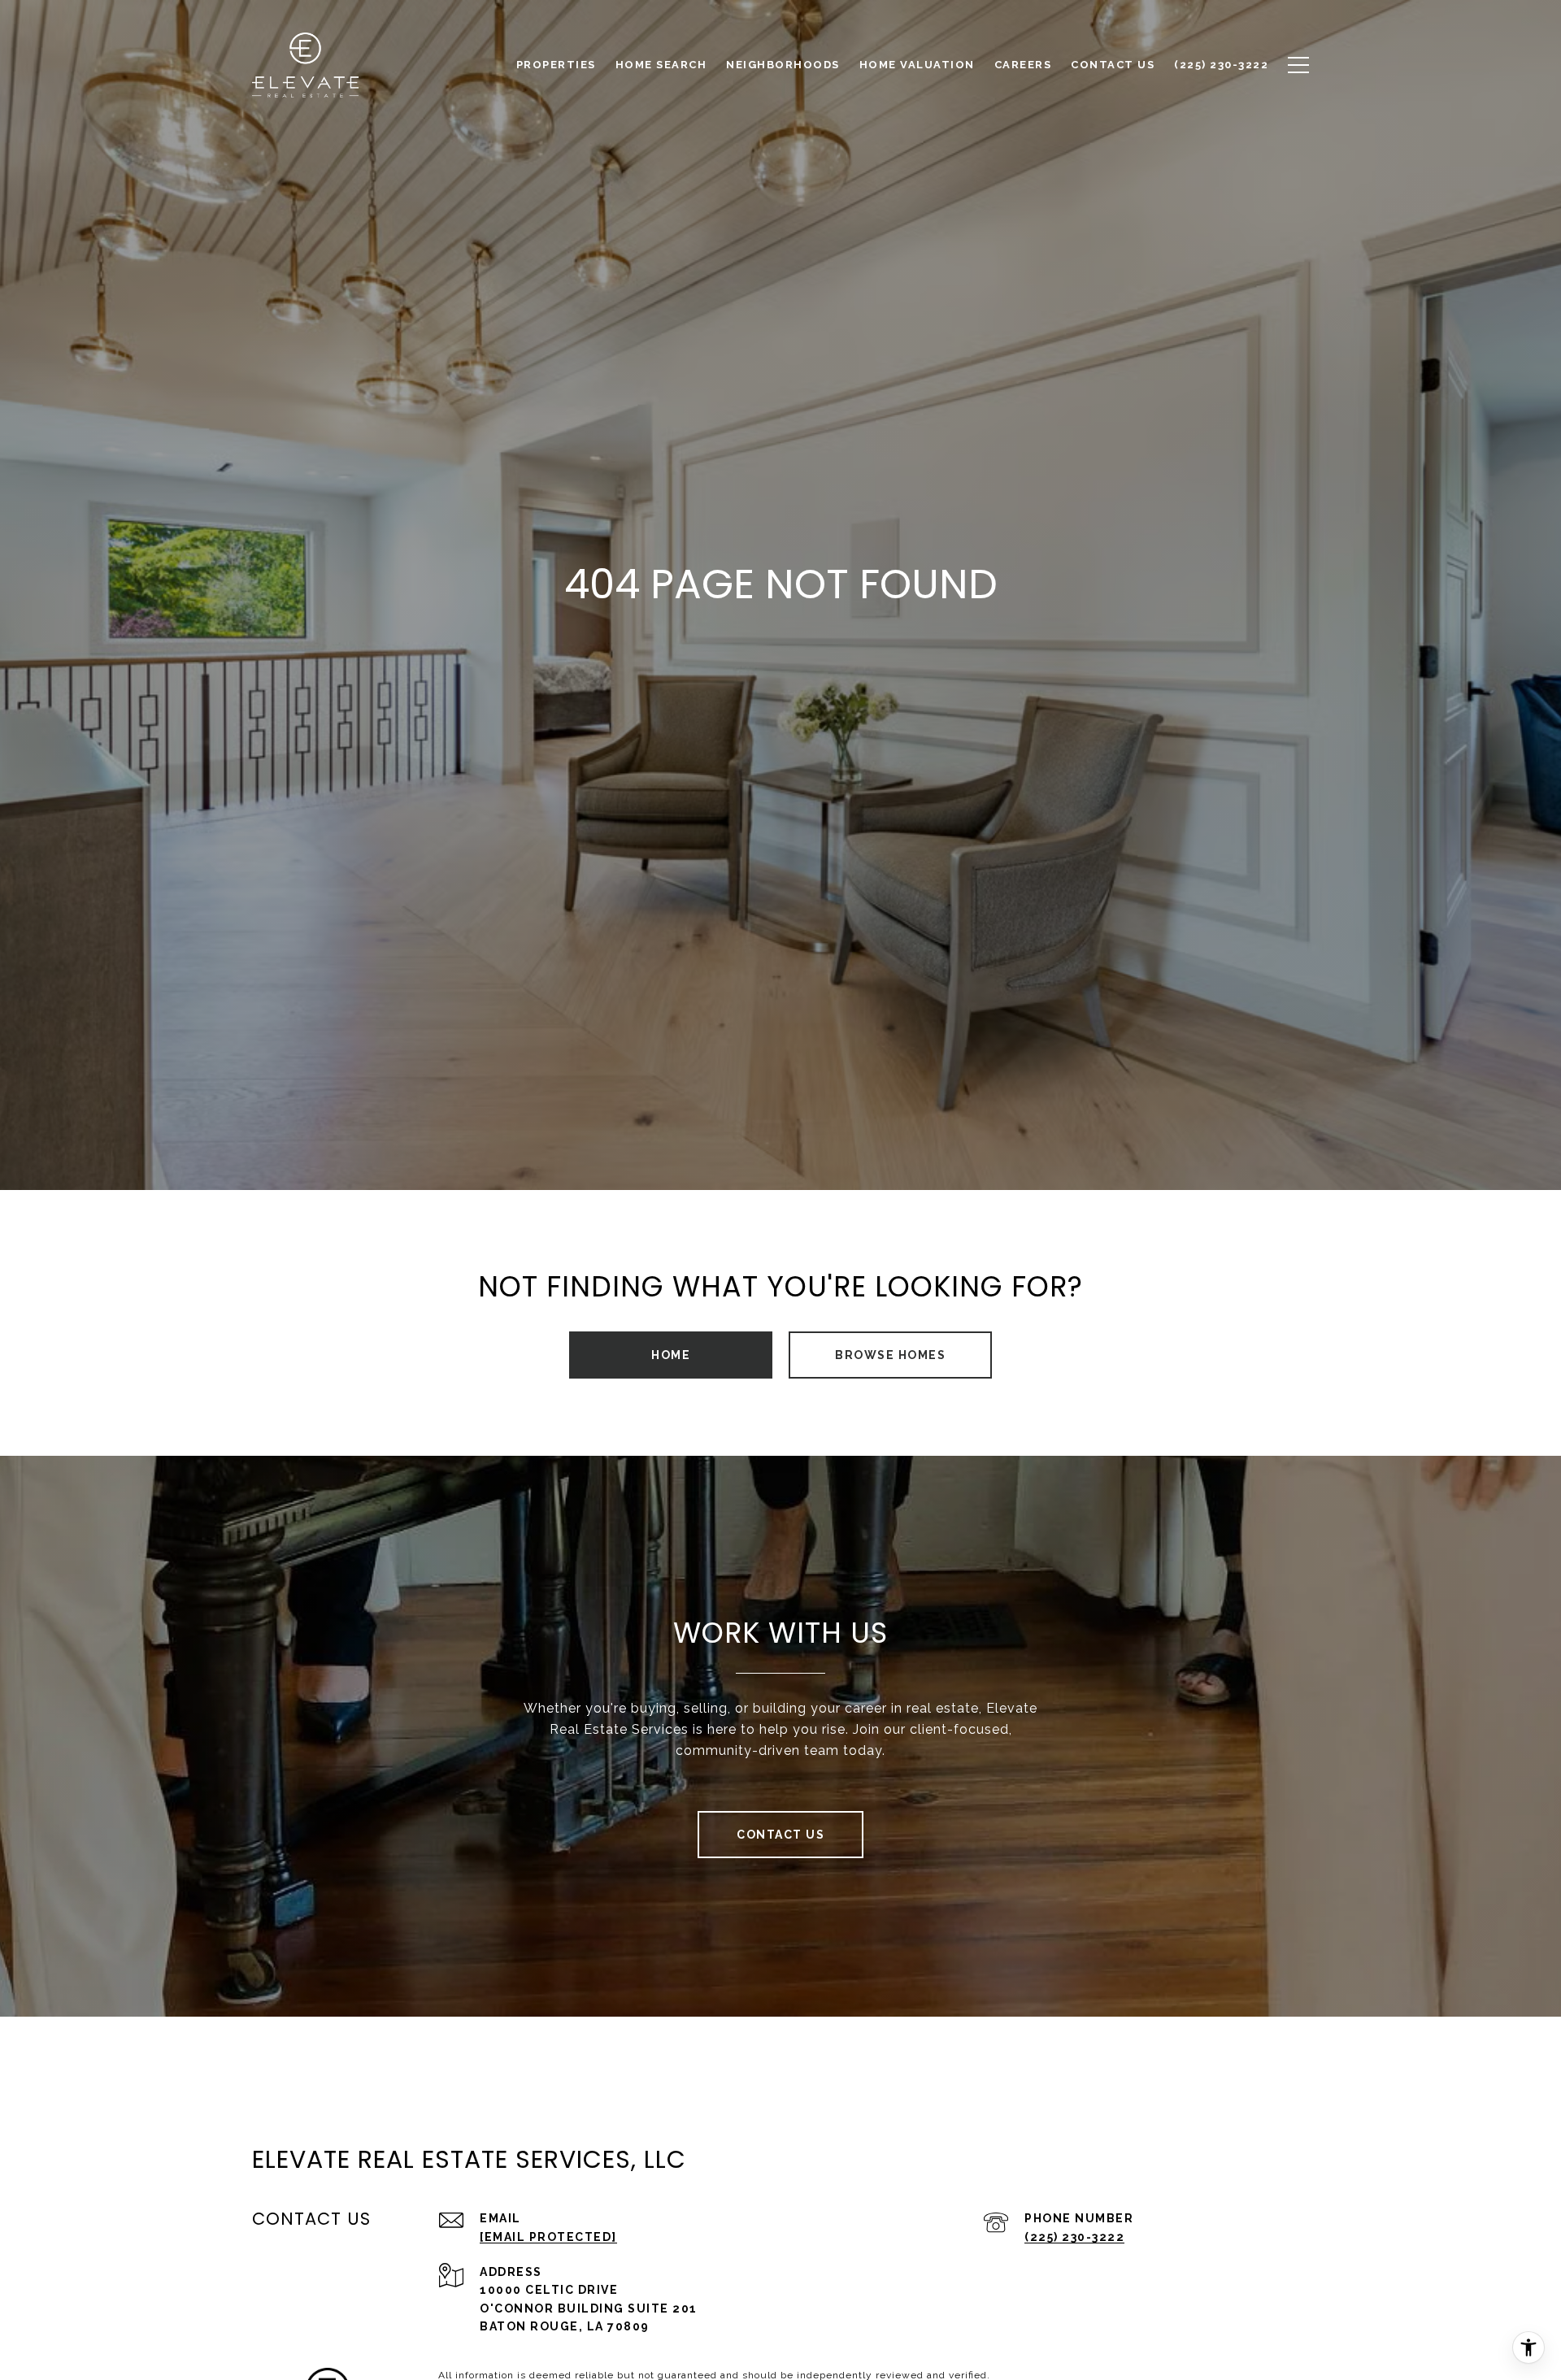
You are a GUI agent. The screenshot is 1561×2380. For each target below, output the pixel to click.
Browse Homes (890, 1355)
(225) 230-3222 (1074, 2237)
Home (671, 1355)
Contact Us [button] (780, 1835)
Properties (556, 65)
